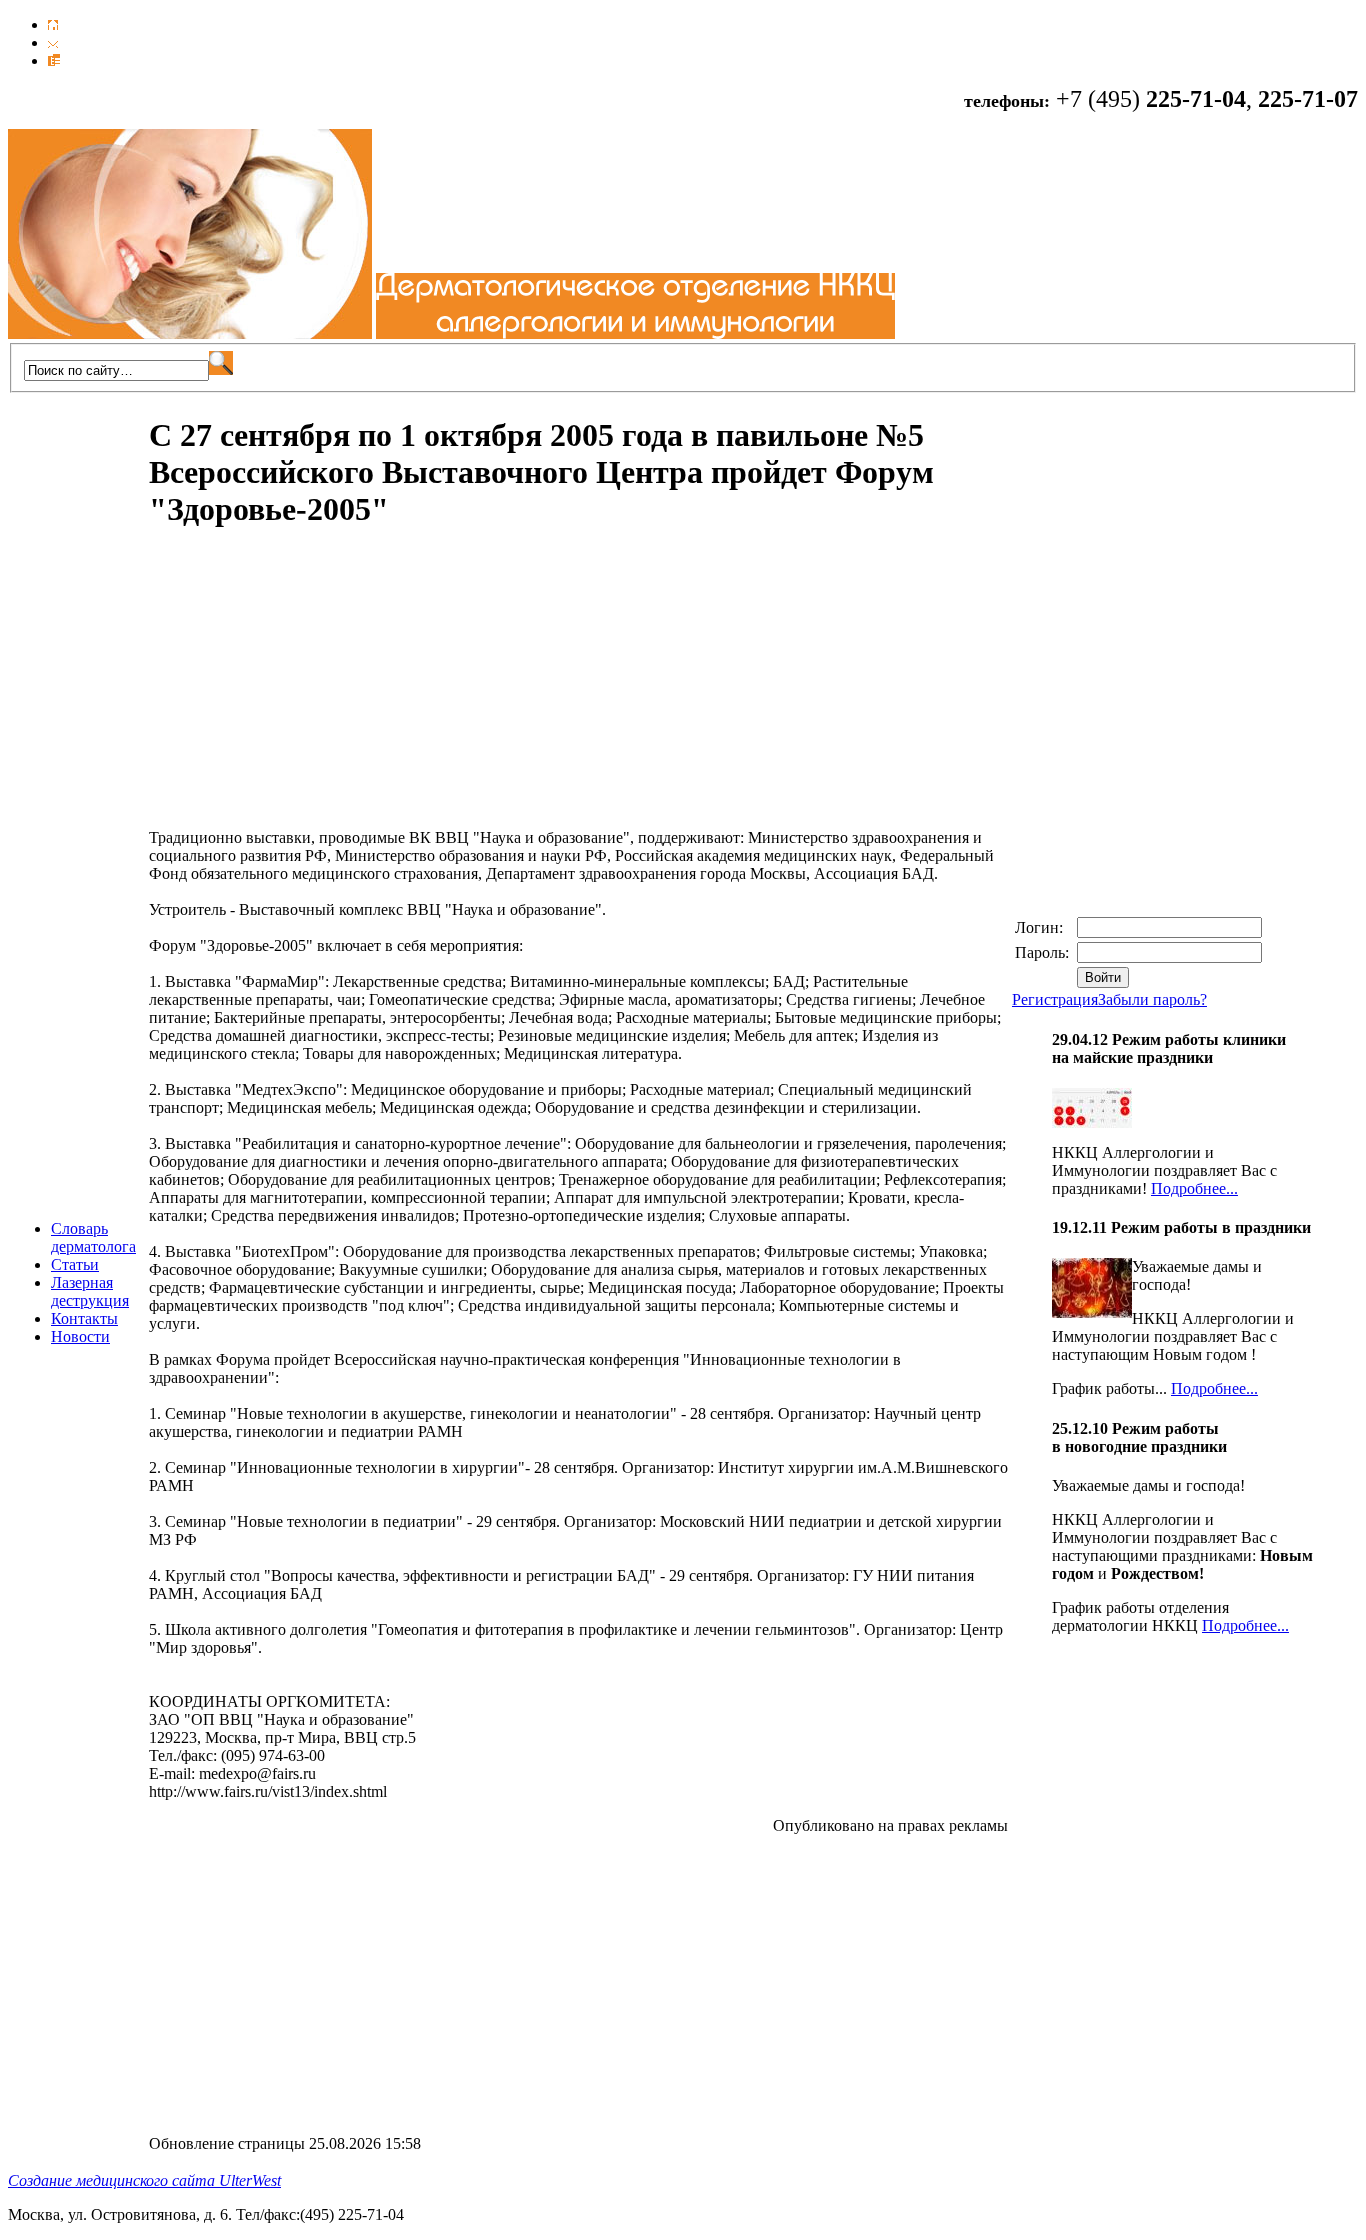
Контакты (84, 1318)
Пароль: (1044, 952)
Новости (80, 1336)
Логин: (1041, 927)
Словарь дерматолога (93, 1237)
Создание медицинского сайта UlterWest (144, 2180)
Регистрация (1055, 999)
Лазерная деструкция (90, 1291)
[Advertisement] (317, 689)
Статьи (75, 1264)
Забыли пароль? (1152, 999)
